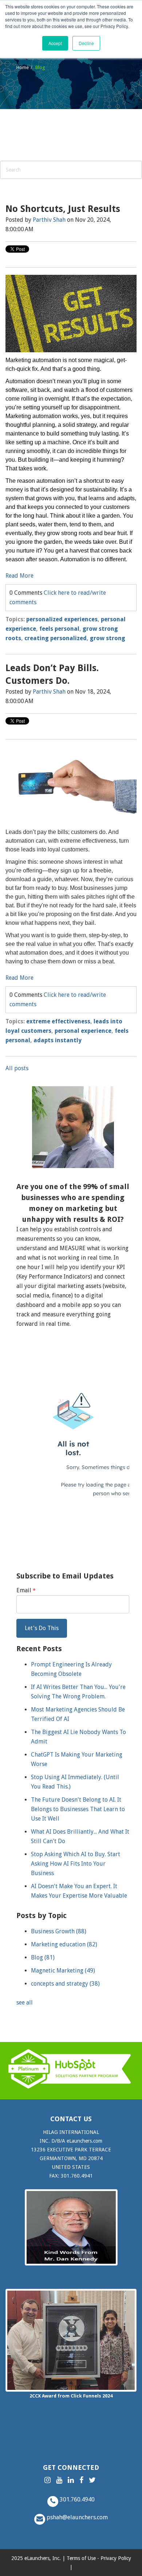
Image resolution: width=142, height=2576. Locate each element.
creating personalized (56, 638)
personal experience (83, 1031)
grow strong (108, 638)
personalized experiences (62, 619)
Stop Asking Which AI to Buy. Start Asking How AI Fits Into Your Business (76, 1864)
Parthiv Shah (49, 220)
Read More (19, 576)
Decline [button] (86, 43)
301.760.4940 (76, 2499)
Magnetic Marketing (63, 1971)
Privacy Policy (116, 2558)
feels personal (59, 629)
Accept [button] (55, 43)
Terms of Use (81, 2558)
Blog (43, 1957)
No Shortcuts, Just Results (63, 209)
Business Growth (59, 1931)
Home (23, 67)
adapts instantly (58, 1040)
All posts (17, 1068)
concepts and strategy (65, 1984)
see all (25, 2003)
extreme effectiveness (58, 1021)
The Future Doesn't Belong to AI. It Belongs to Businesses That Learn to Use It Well (78, 1809)
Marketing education (64, 1944)
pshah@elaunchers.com (76, 2517)
